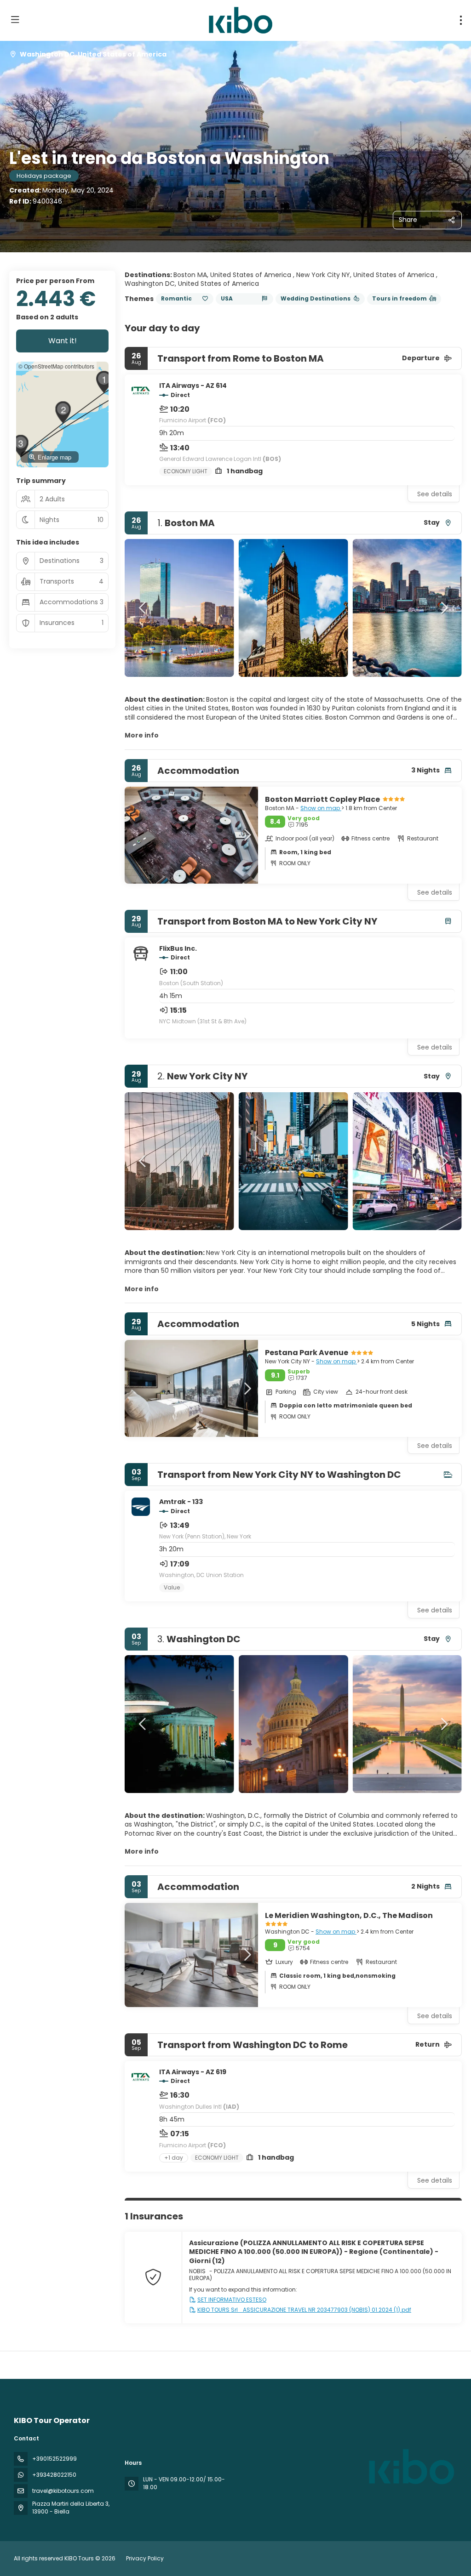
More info (142, 735)
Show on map (321, 808)
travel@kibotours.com (63, 2491)
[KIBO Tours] (410, 2467)
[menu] (461, 20)
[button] (143, 608)
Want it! (63, 341)
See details (435, 494)
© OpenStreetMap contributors (56, 366)
